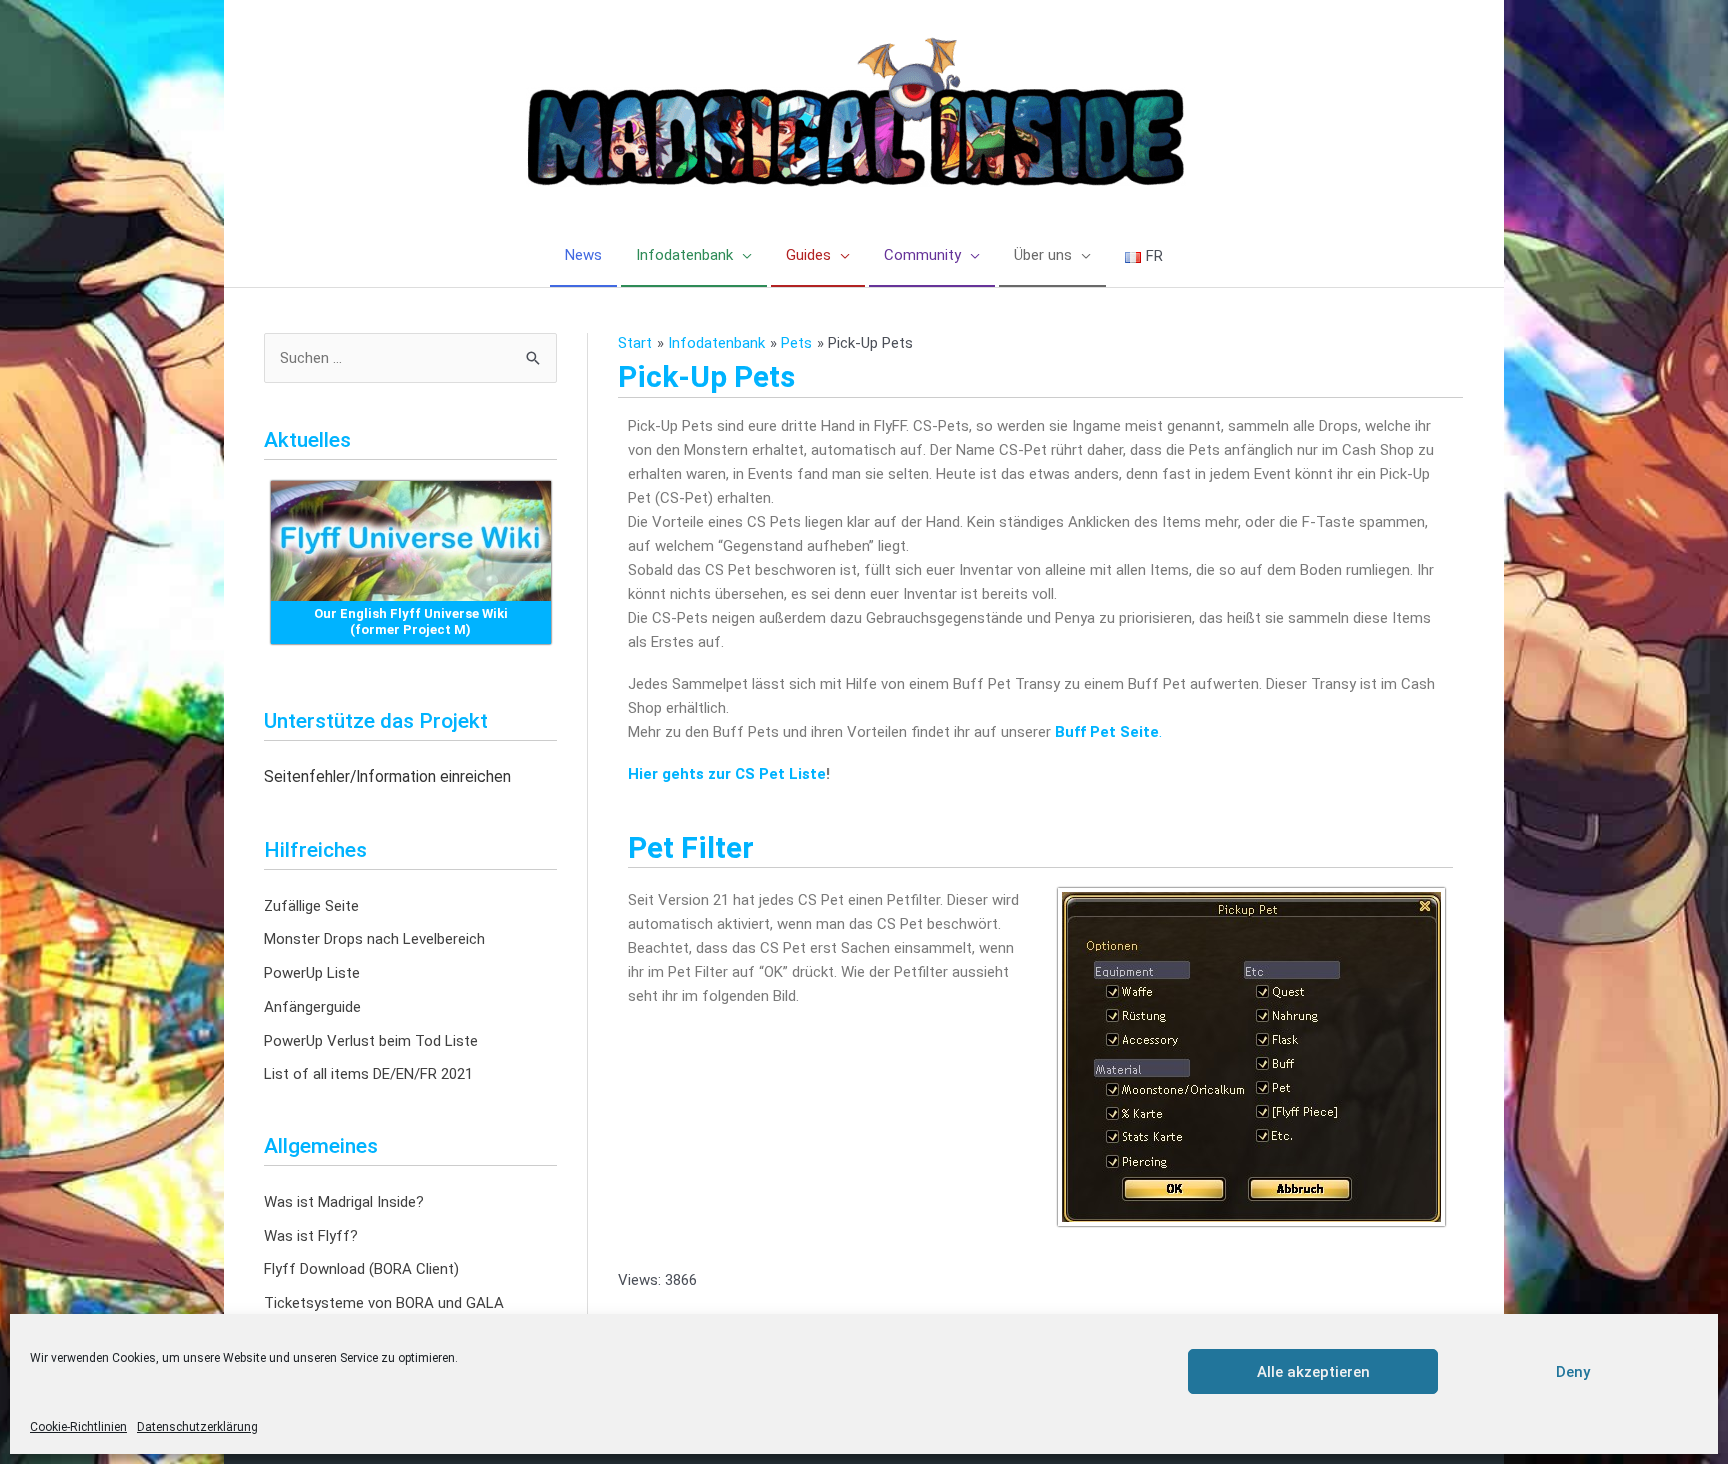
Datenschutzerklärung (197, 1427)
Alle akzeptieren (1313, 1372)
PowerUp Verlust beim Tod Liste (371, 1041)
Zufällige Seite (311, 906)
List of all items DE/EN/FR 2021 (368, 1074)
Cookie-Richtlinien (78, 1427)
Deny (1573, 1372)
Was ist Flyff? (311, 1236)
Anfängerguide (312, 1007)
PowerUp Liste (312, 973)
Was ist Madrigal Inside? (344, 1202)
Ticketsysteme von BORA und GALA (384, 1303)
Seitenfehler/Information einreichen (387, 777)
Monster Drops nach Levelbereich (374, 939)
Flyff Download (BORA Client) (361, 1269)
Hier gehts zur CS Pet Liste (727, 774)
